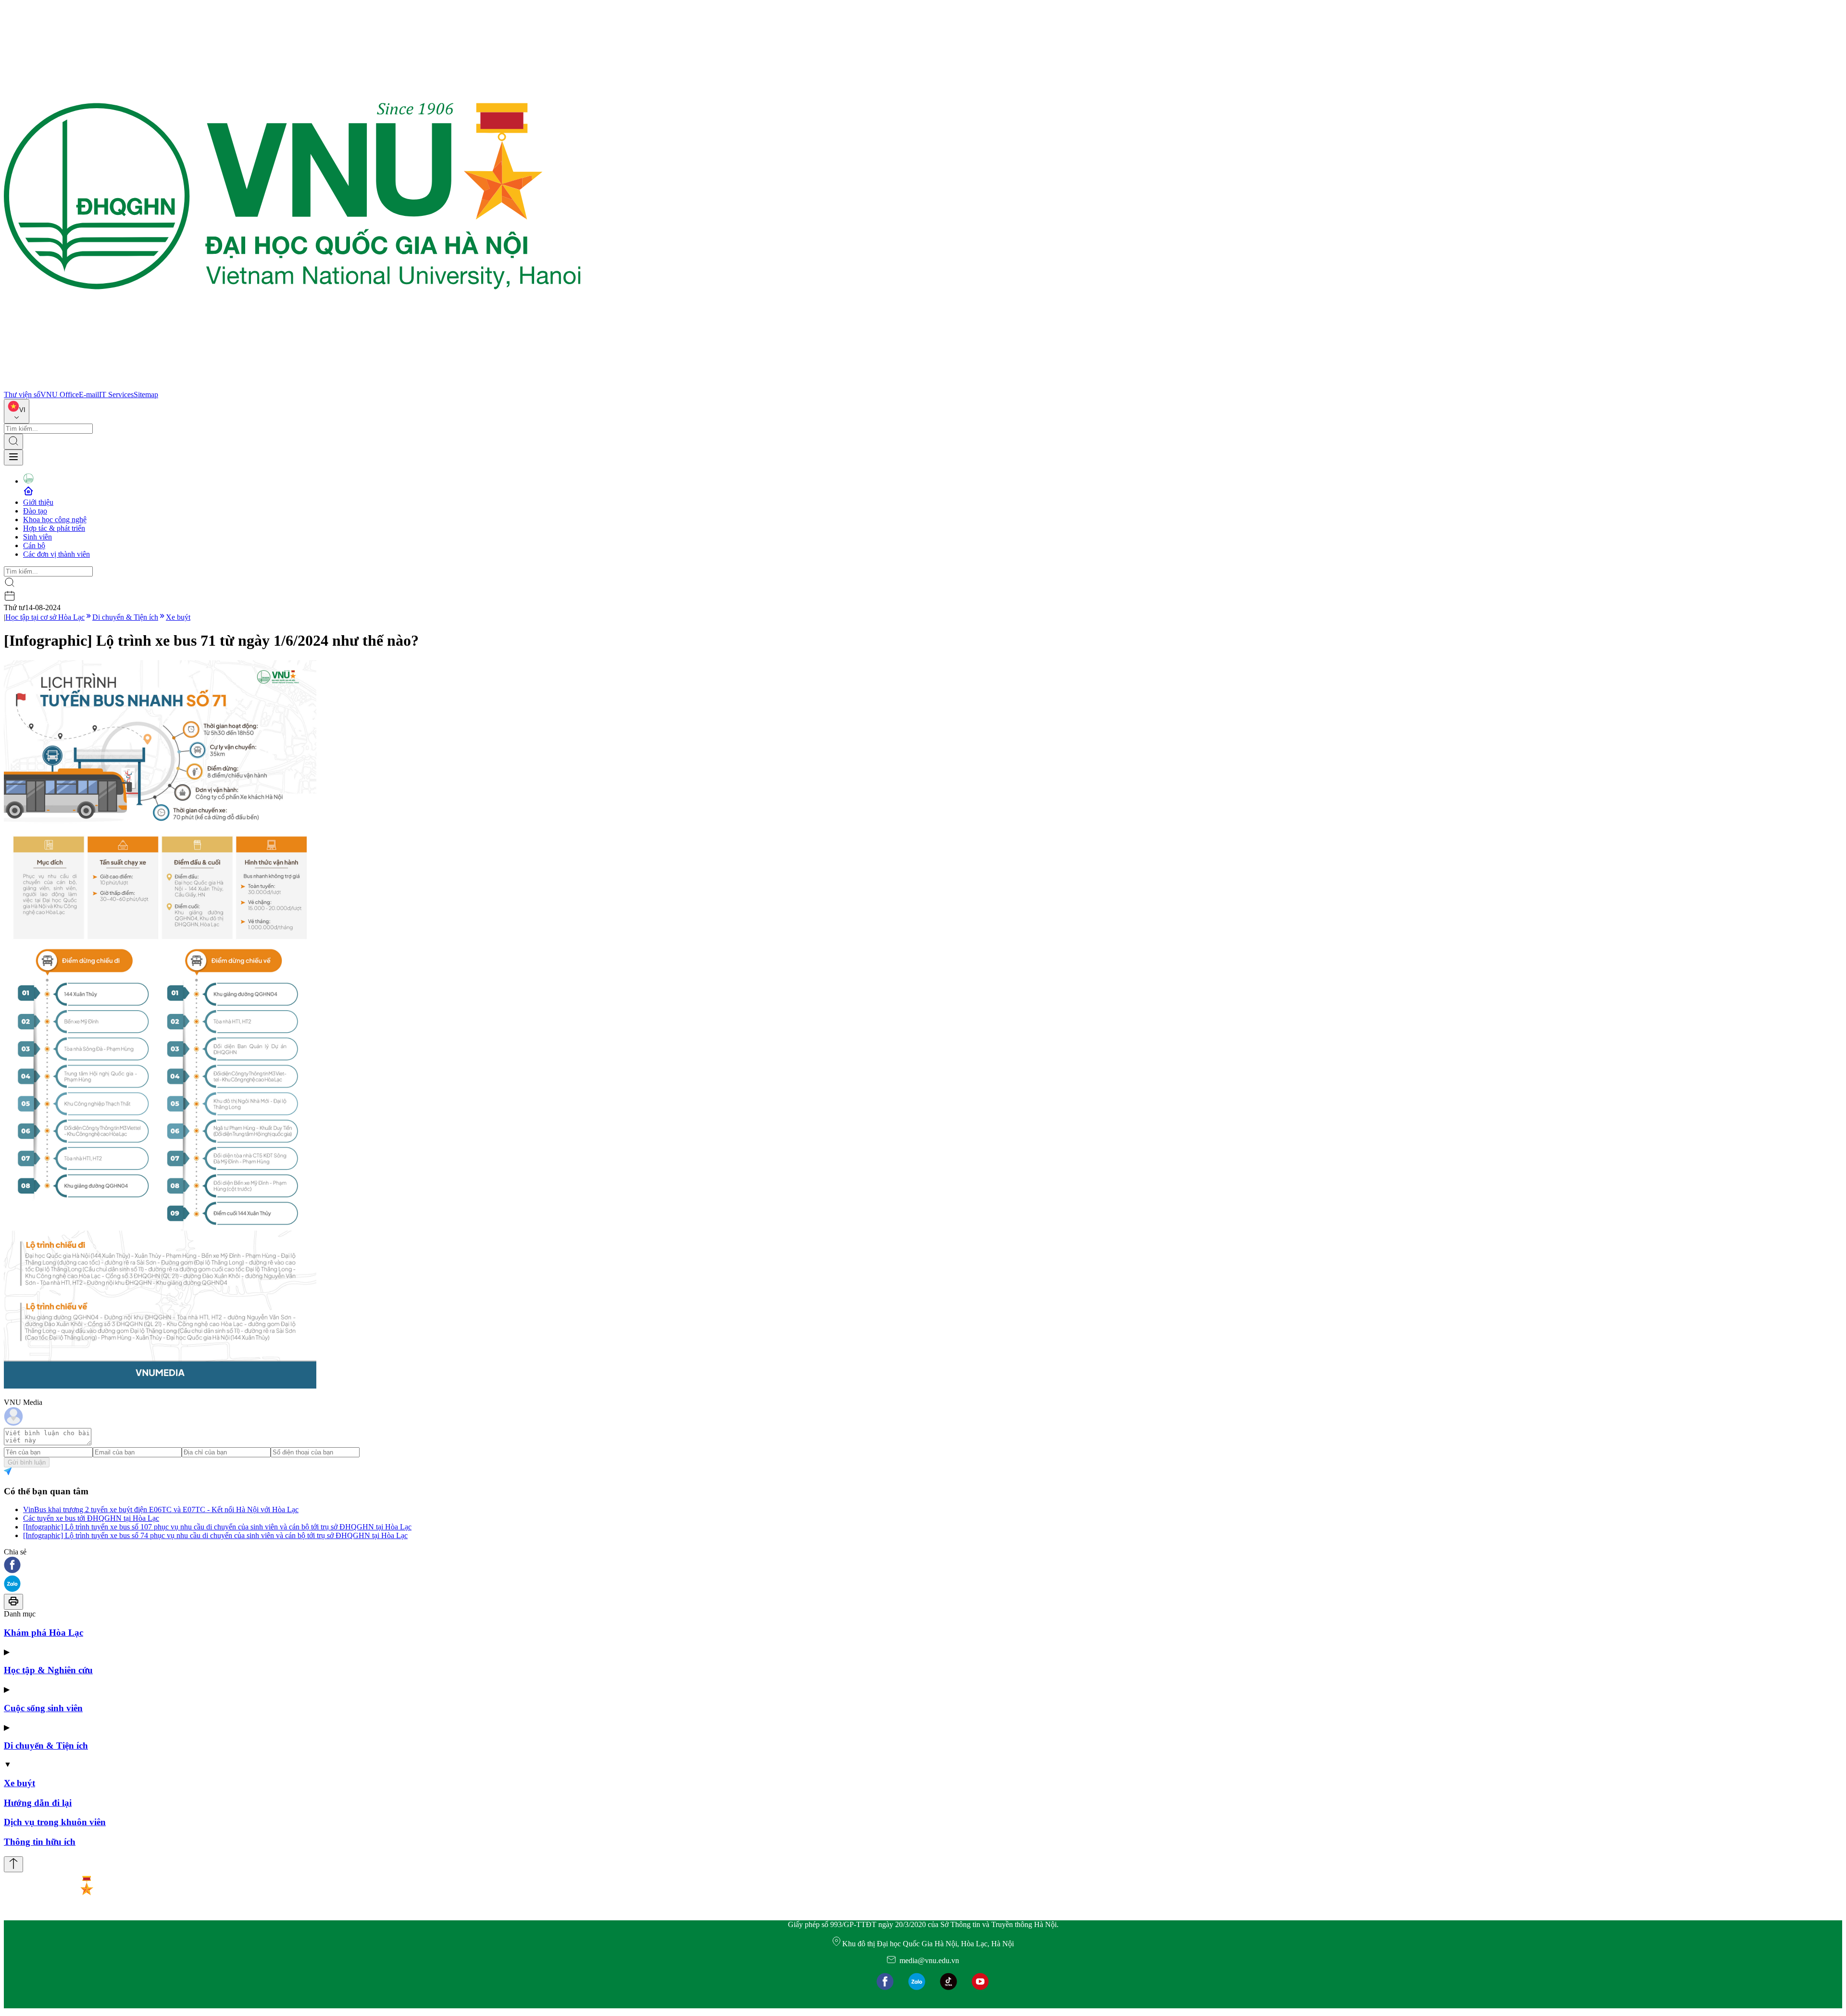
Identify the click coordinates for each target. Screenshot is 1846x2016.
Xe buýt (178, 617)
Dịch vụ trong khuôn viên (55, 1822)
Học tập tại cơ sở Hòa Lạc (45, 617)
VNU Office (60, 394)
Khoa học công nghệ (55, 520)
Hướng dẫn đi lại (38, 1803)
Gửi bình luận (27, 1462)
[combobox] (17, 411)
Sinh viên (37, 537)
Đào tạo (35, 511)
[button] (923, 1566)
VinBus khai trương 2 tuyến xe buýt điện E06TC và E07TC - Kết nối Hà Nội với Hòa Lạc (161, 1509)
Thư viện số (22, 394)
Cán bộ (34, 545)
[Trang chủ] (292, 386)
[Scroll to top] (13, 1864)
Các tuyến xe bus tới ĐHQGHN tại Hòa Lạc (91, 1518)
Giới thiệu (38, 502)
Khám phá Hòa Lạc (44, 1633)
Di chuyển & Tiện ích (125, 617)
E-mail (89, 394)
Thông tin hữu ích (40, 1842)
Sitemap (146, 394)
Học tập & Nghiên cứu (48, 1670)
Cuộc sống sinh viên (43, 1708)
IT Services (116, 394)
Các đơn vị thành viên (56, 554)
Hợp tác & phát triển (54, 528)
